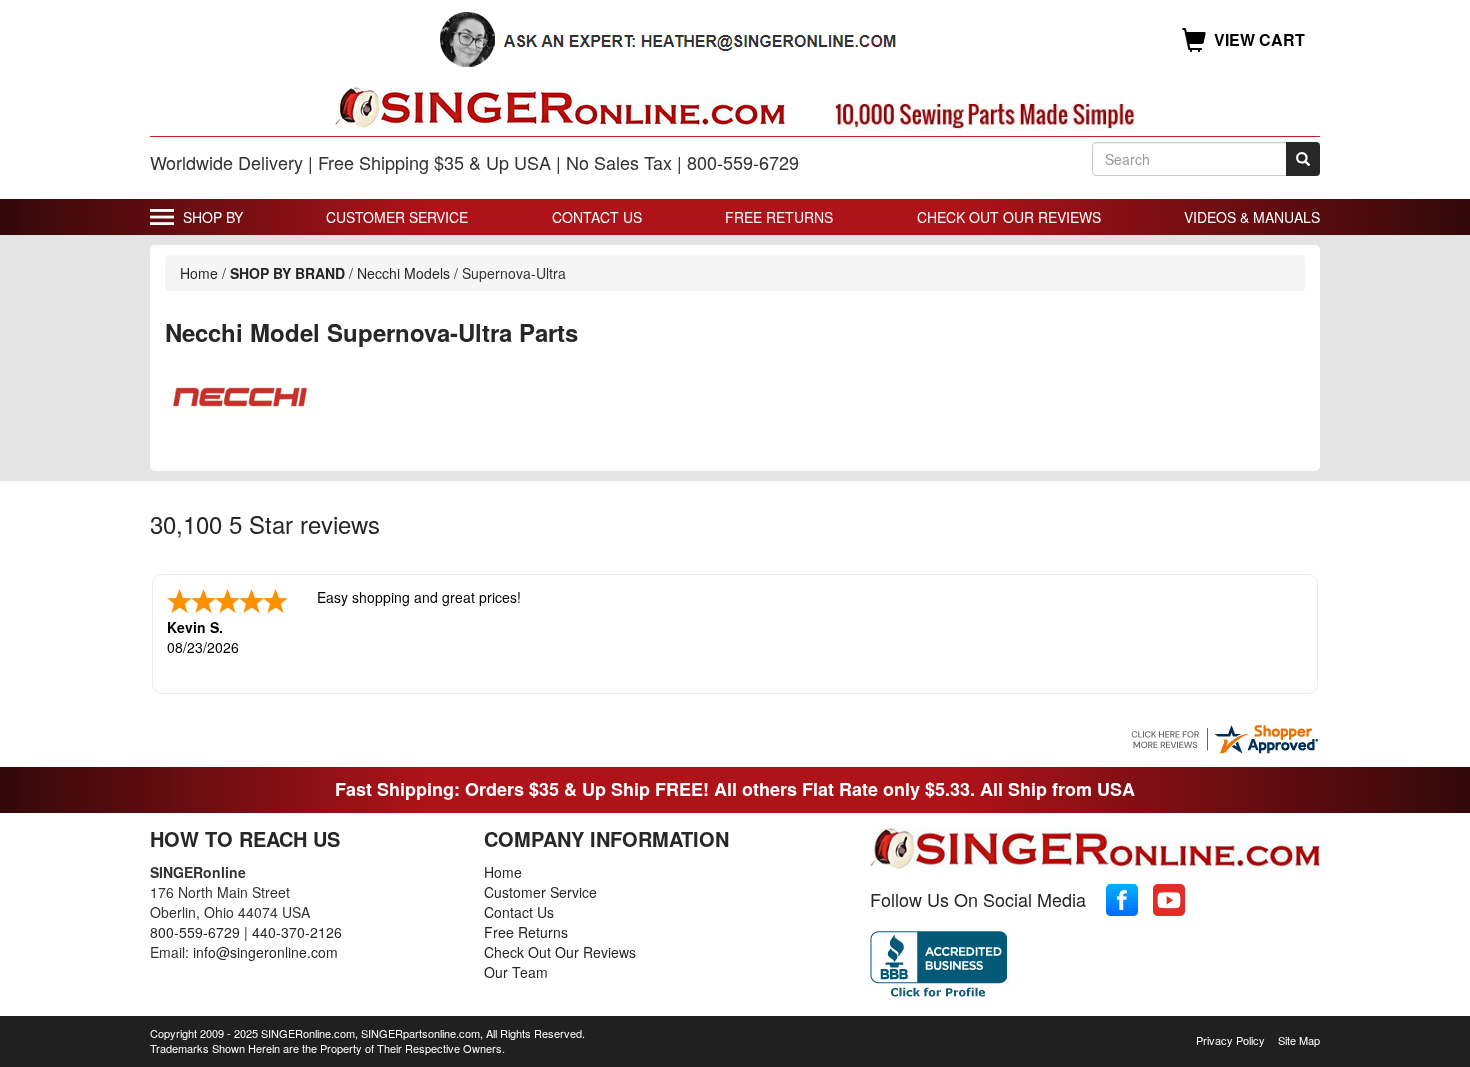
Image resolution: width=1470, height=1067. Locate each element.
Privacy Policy (1230, 1040)
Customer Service (397, 217)
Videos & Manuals (1252, 217)
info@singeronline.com (265, 952)
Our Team (516, 972)
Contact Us (597, 217)
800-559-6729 (195, 932)
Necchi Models (405, 273)
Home (199, 273)
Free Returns (779, 217)
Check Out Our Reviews (1009, 217)
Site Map (1299, 1040)
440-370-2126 (297, 932)
